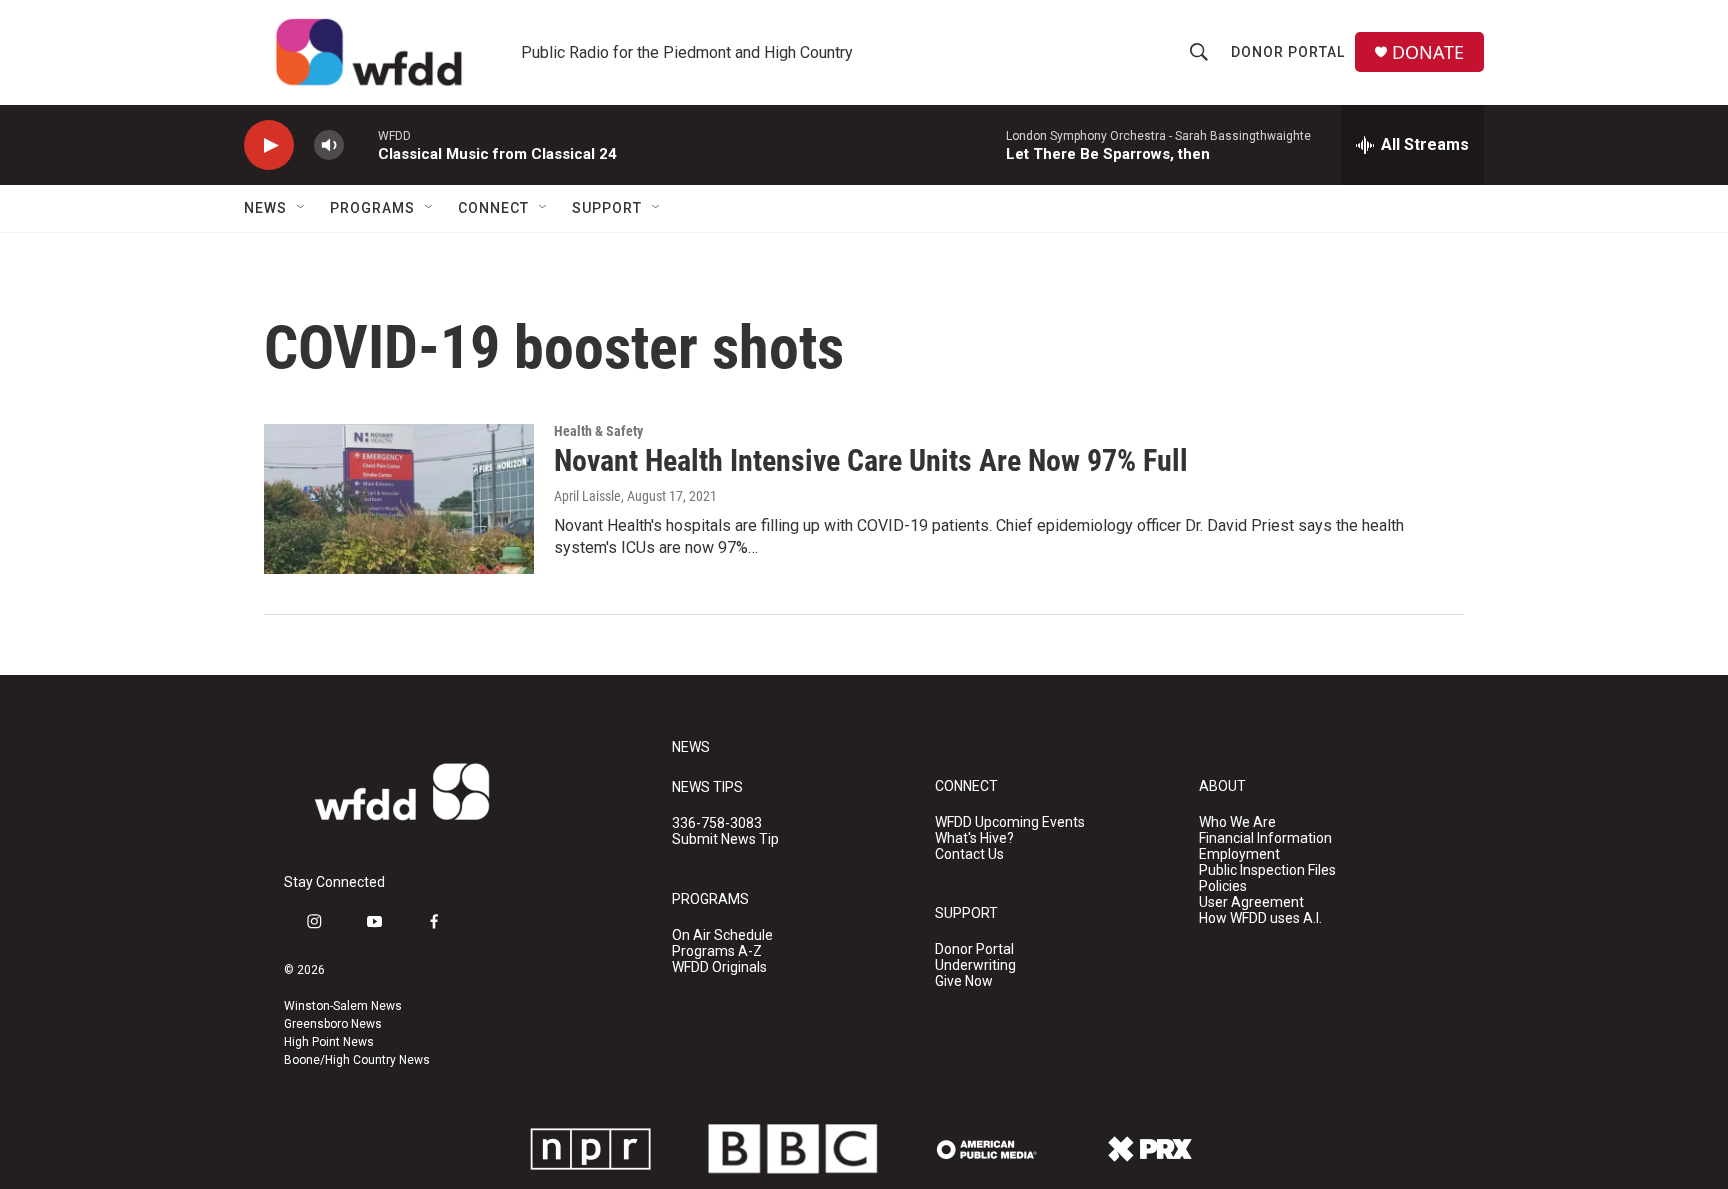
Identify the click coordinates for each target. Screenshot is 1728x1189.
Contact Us (969, 854)
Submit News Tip (725, 839)
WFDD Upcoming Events (1010, 822)
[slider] (361, 144)
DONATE (1428, 52)
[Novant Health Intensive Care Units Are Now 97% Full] (399, 499)
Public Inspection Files (1267, 870)
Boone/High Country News (357, 1060)
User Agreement (1251, 902)
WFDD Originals (719, 967)
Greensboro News (333, 1024)
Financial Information (1265, 838)
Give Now (964, 981)
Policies (1223, 886)
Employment (1239, 854)
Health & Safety (598, 431)
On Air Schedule (722, 935)
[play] (269, 145)
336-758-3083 (717, 823)
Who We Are (1237, 822)
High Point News (329, 1042)
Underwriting (975, 965)
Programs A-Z (717, 951)
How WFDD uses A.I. (1260, 918)
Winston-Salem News (343, 1006)
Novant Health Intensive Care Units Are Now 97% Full (871, 460)
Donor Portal (1288, 52)
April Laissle (587, 496)
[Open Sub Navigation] (302, 208)
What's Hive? (974, 838)
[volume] (329, 145)
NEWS (691, 747)
